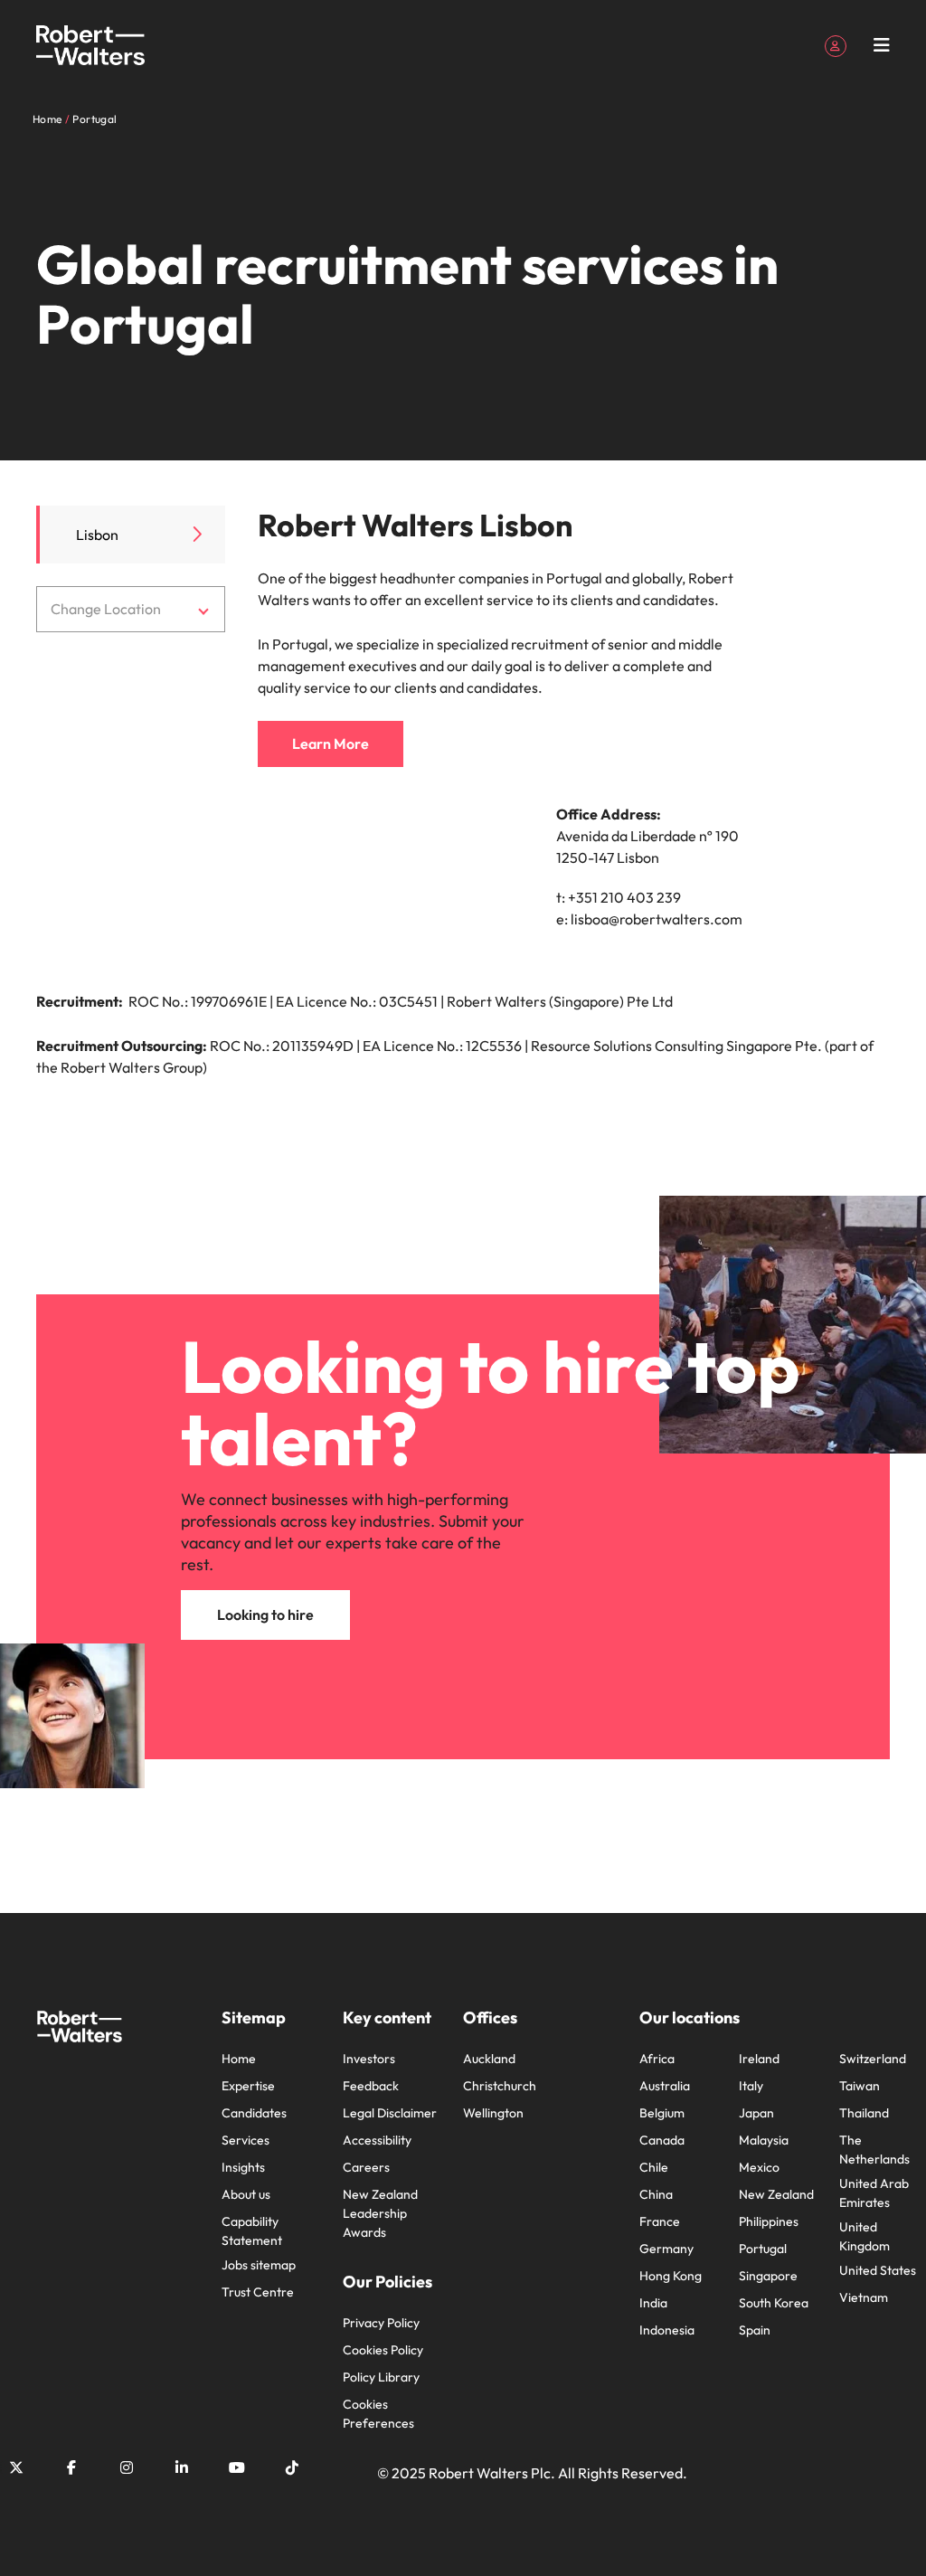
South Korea (774, 2303)
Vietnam (864, 2297)
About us (246, 2194)
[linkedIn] (182, 2467)
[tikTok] (292, 2467)
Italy (751, 2086)
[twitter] (16, 2467)
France (660, 2221)
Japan (756, 2113)
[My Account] (836, 44)
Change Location (106, 609)
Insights (243, 2167)
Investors (369, 2059)
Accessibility (377, 2140)
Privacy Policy (381, 2323)
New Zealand (776, 2194)
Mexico (759, 2167)
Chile (654, 2167)
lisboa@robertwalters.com (657, 919)
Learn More (331, 743)
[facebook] (71, 2467)
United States (878, 2270)
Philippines (769, 2221)
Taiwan (860, 2086)
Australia (665, 2086)
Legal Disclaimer (390, 2113)
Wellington (493, 2113)
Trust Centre (258, 2292)
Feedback (371, 2086)
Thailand (864, 2113)
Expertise (248, 2086)
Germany (666, 2249)
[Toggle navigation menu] (882, 45)
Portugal (763, 2249)
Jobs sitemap (259, 2265)
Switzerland (873, 2059)
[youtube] (237, 2467)
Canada (662, 2140)
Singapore (768, 2276)
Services (246, 2140)
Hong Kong (671, 2276)
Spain (755, 2330)
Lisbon (97, 535)
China (656, 2194)
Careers (366, 2167)
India (653, 2303)
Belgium (662, 2113)
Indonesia (667, 2330)
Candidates (254, 2113)
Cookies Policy (383, 2350)
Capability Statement (252, 2231)
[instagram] (127, 2467)
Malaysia (764, 2140)
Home (239, 2059)
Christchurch (500, 2086)
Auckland (489, 2059)
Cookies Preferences (378, 2414)
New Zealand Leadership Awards (380, 2213)
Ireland (759, 2059)
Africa (657, 2059)
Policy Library (381, 2377)
